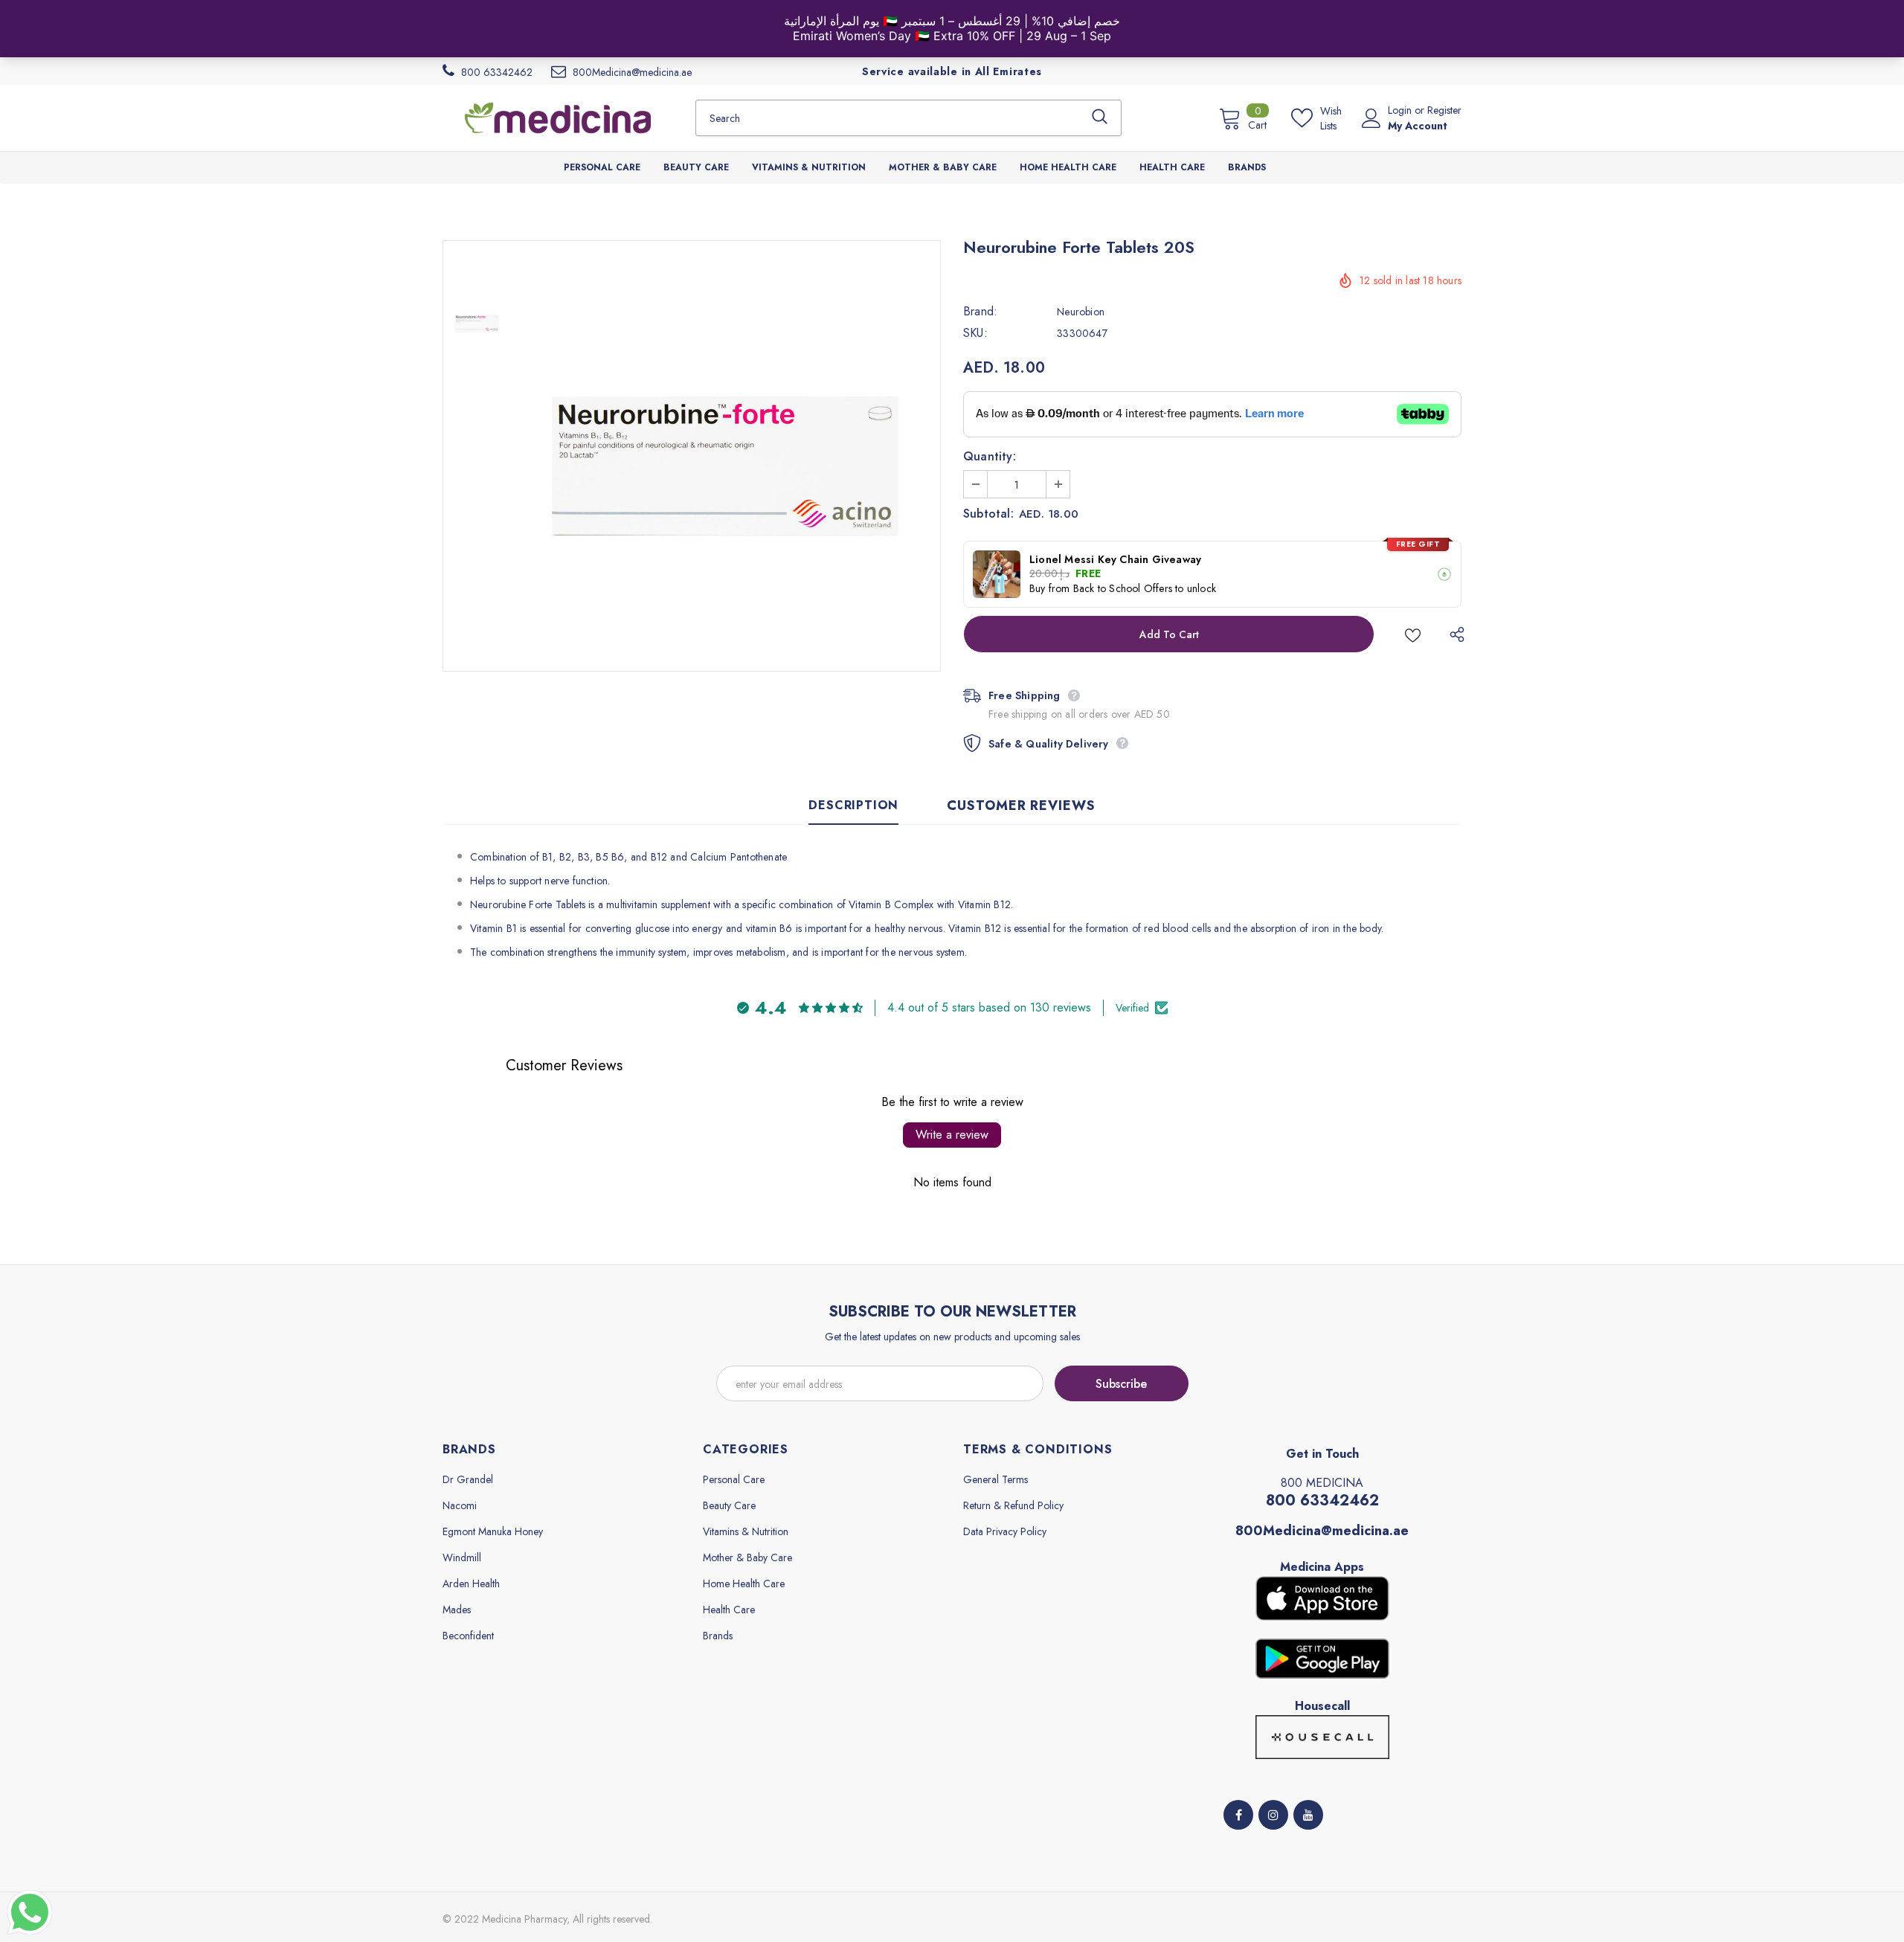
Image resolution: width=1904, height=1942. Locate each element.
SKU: (975, 333)
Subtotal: (988, 514)
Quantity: (990, 457)
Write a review (952, 1135)
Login (1401, 110)
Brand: (980, 312)
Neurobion (1081, 312)
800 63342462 (1322, 1501)
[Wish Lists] (1413, 634)
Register (1444, 110)
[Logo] (558, 118)
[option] (725, 456)
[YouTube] (1308, 1815)
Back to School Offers (1123, 588)
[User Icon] (1371, 118)
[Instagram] (1273, 1815)
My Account (1418, 126)
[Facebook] (1238, 1815)
